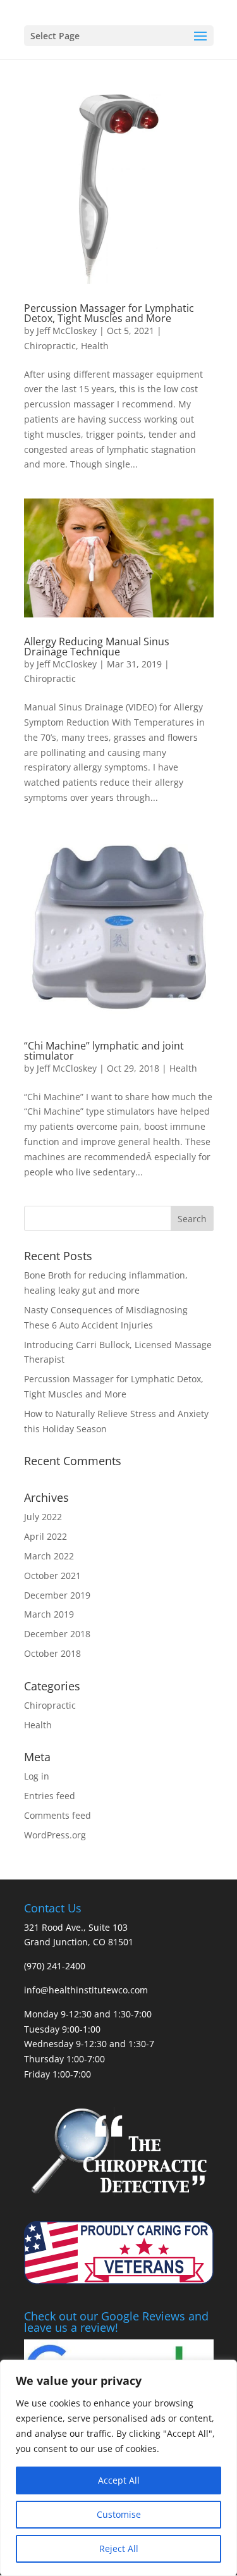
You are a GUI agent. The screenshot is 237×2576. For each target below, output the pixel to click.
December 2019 (57, 1595)
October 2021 (52, 1576)
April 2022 (46, 1536)
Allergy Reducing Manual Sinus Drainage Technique (97, 647)
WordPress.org (55, 1835)
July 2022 (43, 1517)
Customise (119, 2514)
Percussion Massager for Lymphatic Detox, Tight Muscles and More (109, 313)
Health (95, 346)
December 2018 (57, 1634)
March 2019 (49, 1614)
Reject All (119, 2548)
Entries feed (50, 1796)
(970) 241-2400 (55, 1966)
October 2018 (52, 1653)
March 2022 (49, 1556)
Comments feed (58, 1815)
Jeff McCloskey (67, 331)
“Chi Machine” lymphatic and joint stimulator (104, 1051)
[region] (118, 2468)
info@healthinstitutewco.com (86, 1990)
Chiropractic (50, 346)
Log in (37, 1776)
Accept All (119, 2480)
